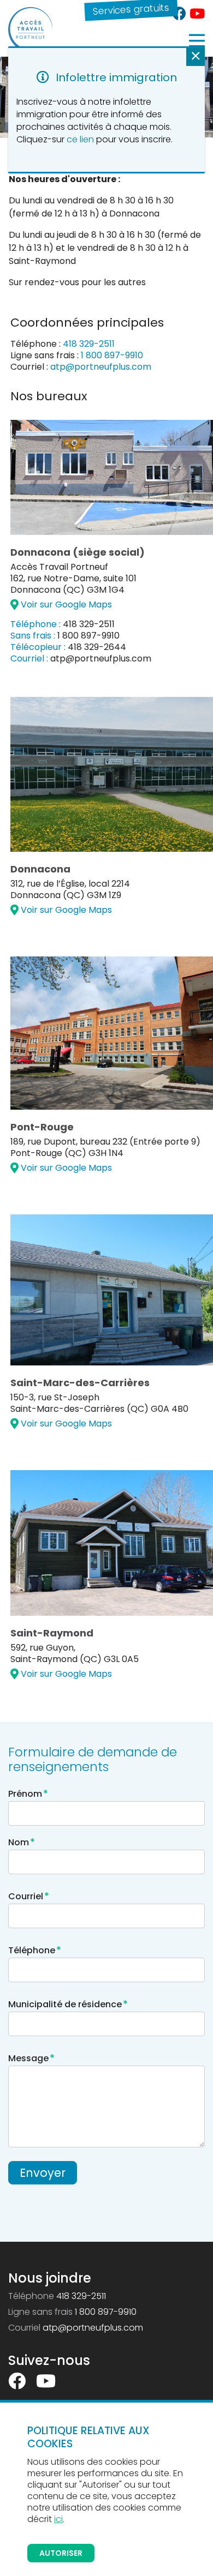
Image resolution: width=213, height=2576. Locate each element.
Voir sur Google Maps (65, 604)
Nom (22, 1842)
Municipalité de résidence (68, 2004)
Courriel (29, 1896)
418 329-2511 (89, 344)
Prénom (28, 1794)
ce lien (80, 139)
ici (58, 2519)
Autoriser (61, 2553)
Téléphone (35, 1950)
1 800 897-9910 (112, 355)
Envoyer (43, 2173)
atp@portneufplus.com (101, 367)
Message (31, 2058)
